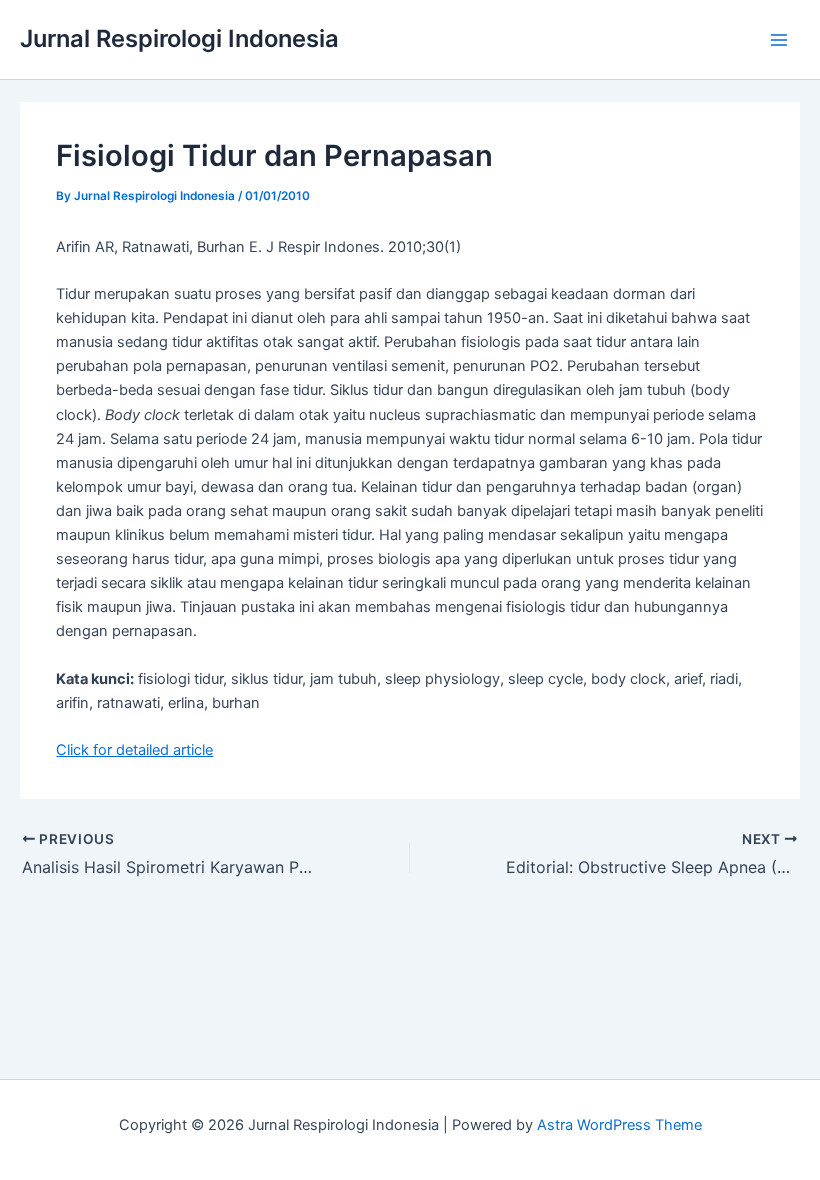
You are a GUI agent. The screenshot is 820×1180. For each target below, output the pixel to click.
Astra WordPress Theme (619, 1125)
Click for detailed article (134, 750)
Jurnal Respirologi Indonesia (179, 38)
